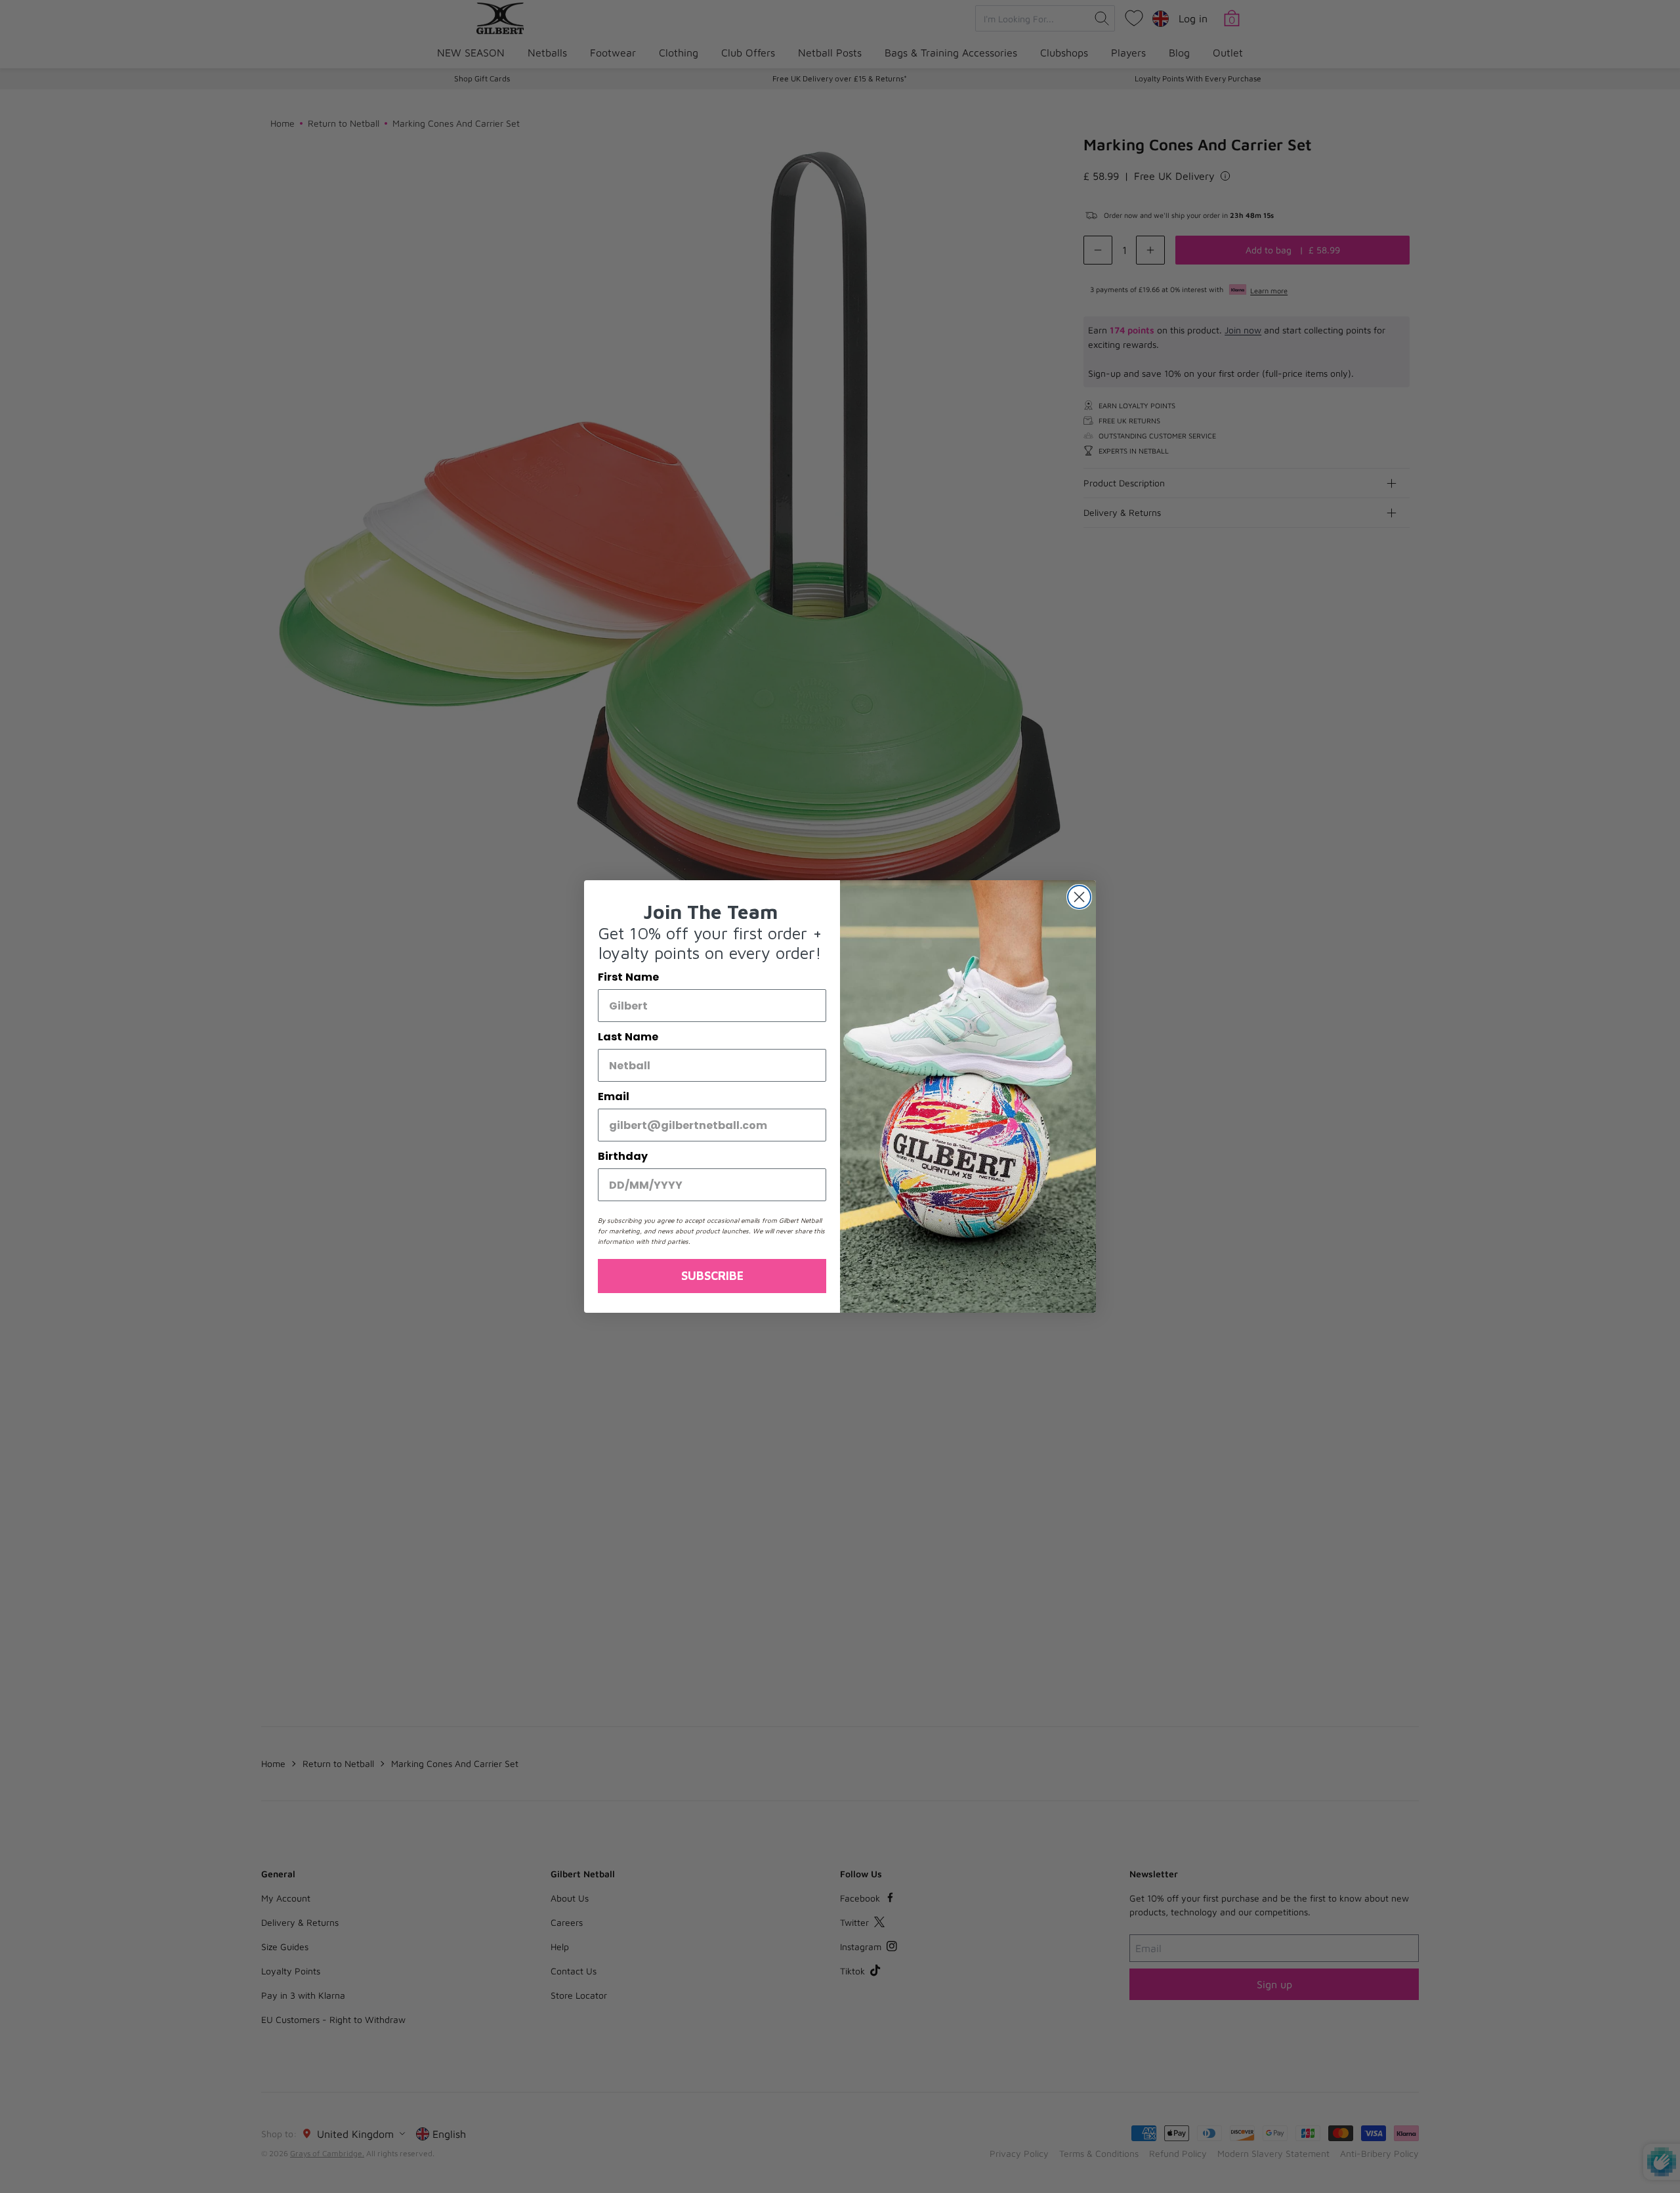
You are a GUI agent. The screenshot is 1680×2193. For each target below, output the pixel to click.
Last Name (628, 1037)
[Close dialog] (1079, 897)
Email (614, 1096)
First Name (628, 977)
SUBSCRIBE (712, 1276)
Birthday (623, 1156)
